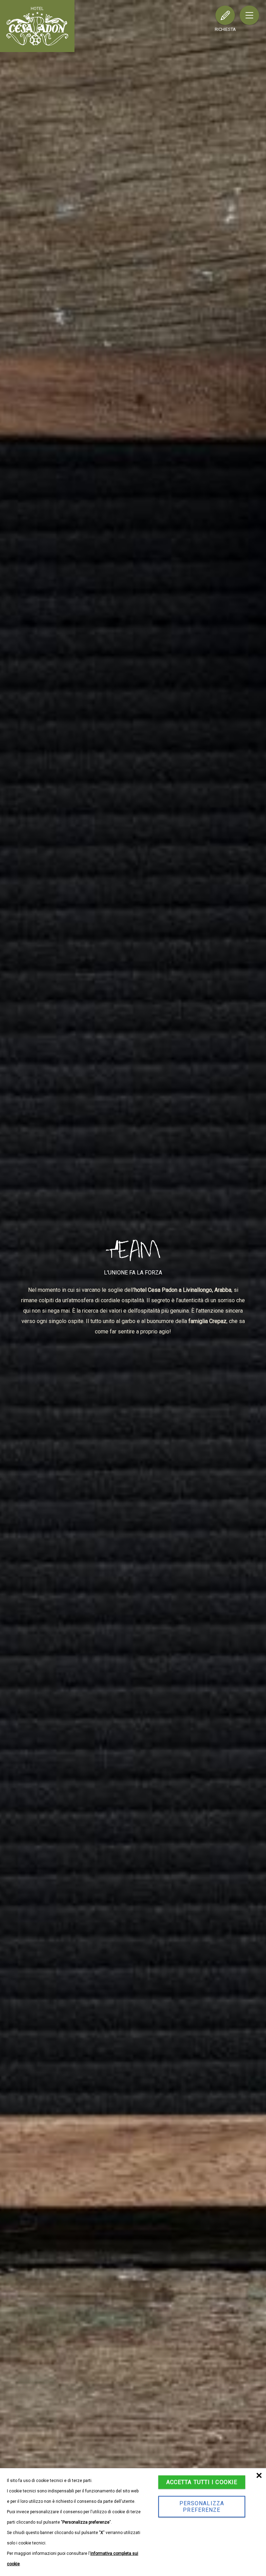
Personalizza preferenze (202, 2507)
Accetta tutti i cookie (202, 2482)
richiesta (225, 29)
